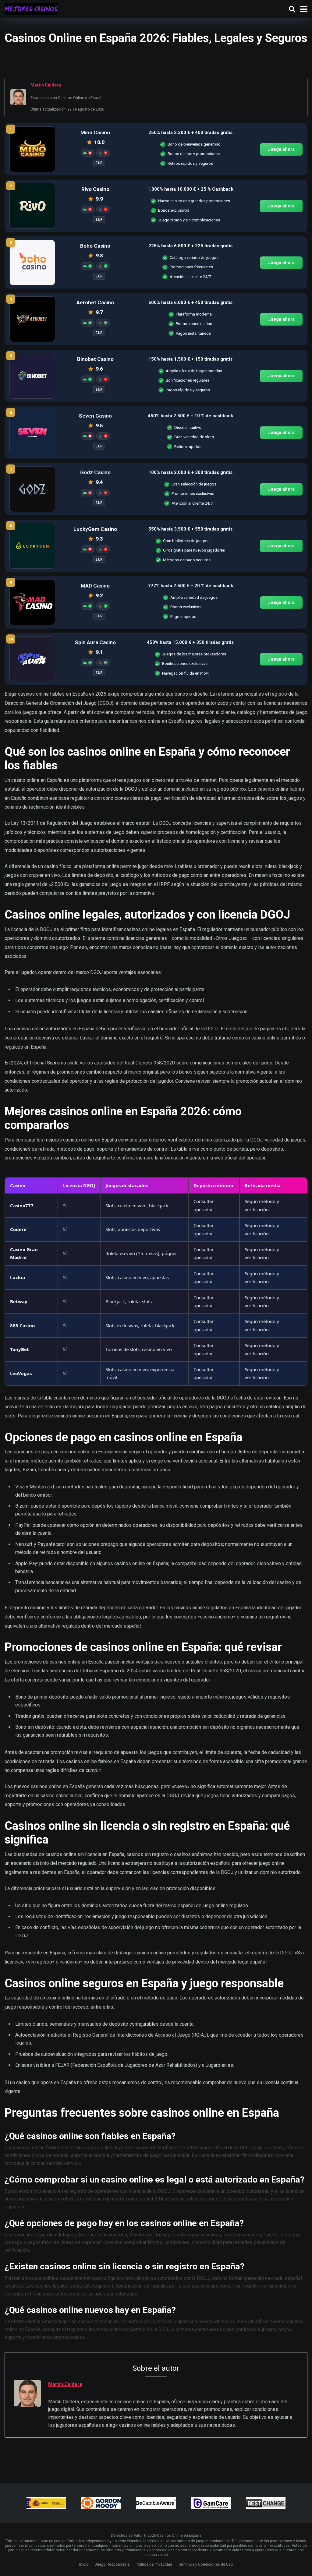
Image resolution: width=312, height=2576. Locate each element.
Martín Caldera (46, 85)
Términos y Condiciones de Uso (206, 2564)
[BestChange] (266, 2503)
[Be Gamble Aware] (156, 2503)
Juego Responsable (112, 2564)
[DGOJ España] (46, 2503)
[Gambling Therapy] (101, 2503)
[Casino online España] (31, 8)
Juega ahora (281, 149)
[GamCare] (211, 2503)
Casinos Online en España (179, 2535)
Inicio (84, 2564)
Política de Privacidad (154, 2564)
